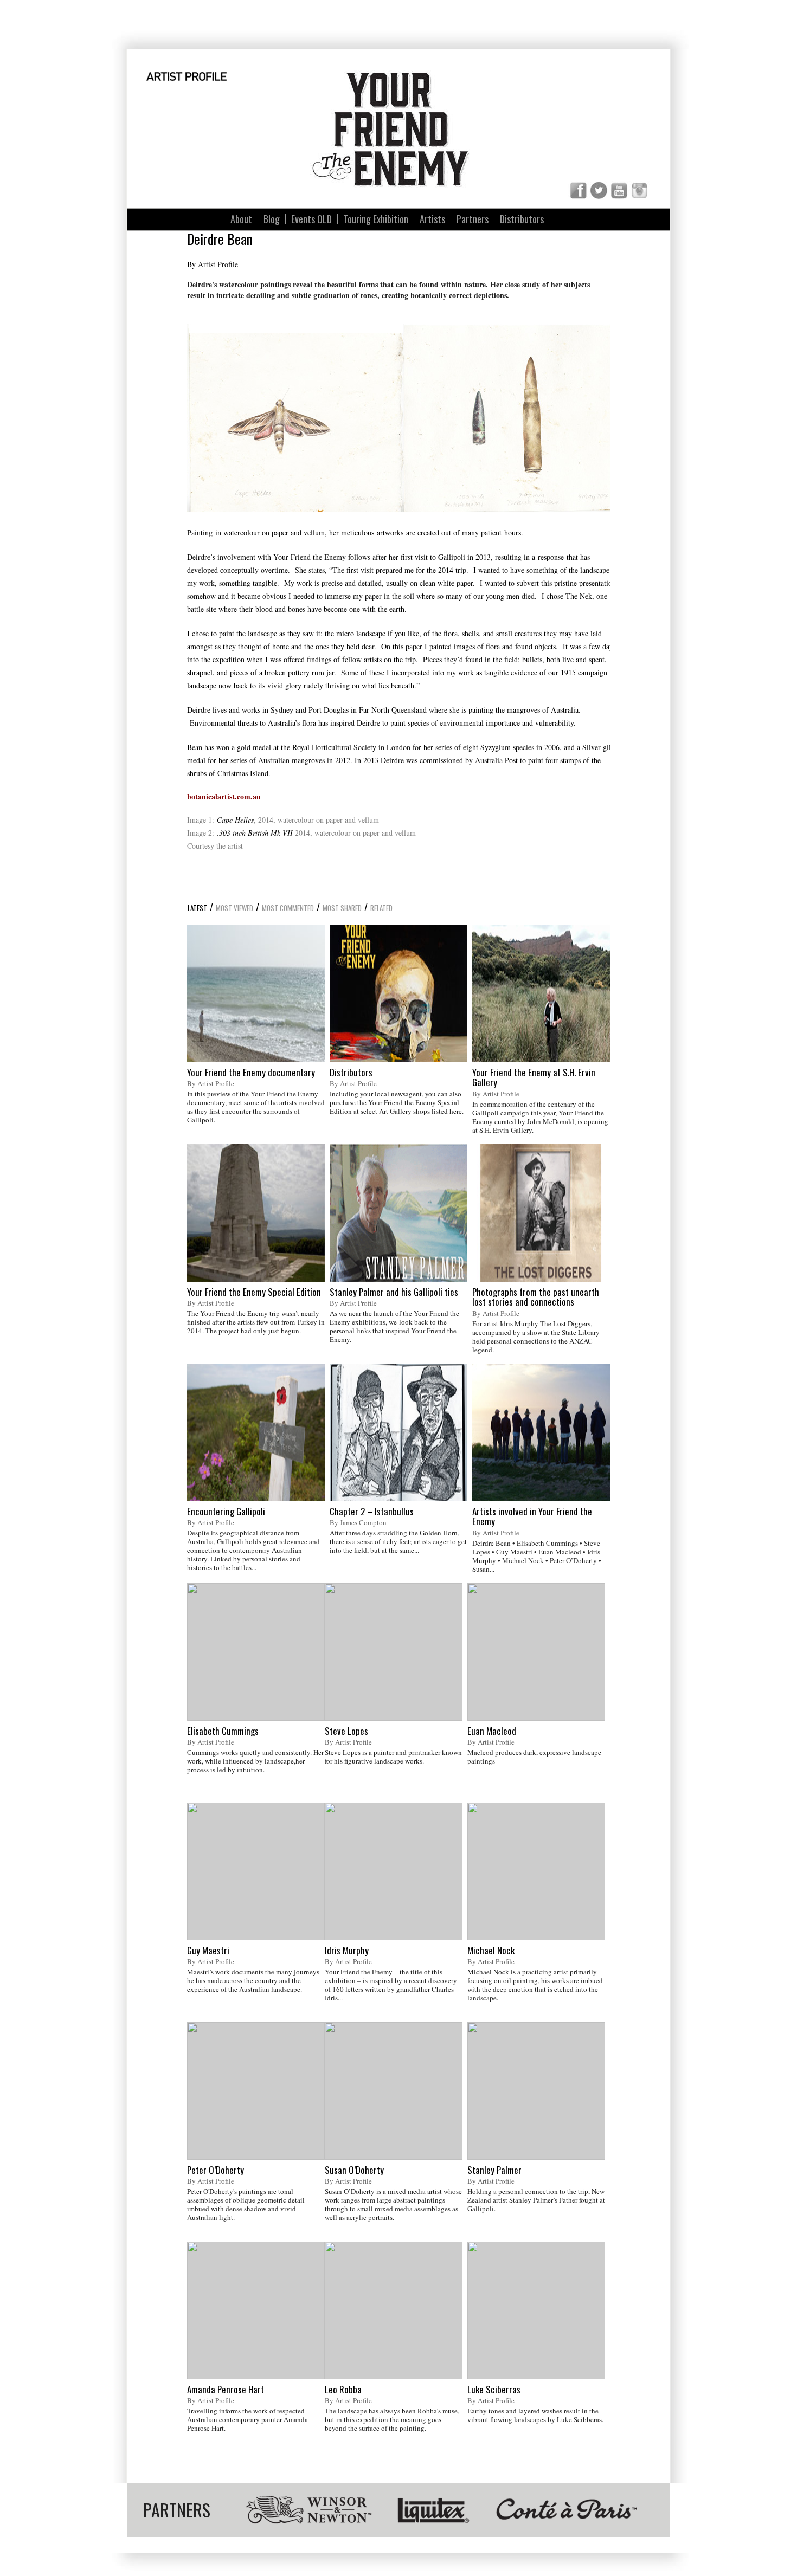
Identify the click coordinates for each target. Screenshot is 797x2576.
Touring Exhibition (376, 219)
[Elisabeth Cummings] (256, 1652)
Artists (432, 219)
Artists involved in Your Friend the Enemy (532, 1517)
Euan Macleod (492, 1731)
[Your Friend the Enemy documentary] (256, 993)
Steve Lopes (346, 1731)
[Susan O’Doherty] (394, 2091)
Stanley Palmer (494, 2170)
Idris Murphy (347, 1951)
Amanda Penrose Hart (226, 2390)
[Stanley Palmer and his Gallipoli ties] (398, 1213)
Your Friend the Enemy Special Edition (254, 1292)
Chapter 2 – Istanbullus (372, 1512)
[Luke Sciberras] (536, 2310)
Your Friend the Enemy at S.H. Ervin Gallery (534, 1078)
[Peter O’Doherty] (256, 2091)
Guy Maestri (208, 1951)
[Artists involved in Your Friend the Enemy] (541, 1432)
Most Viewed (234, 908)
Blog (272, 219)
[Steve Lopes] (394, 1652)
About (241, 219)
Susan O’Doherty (354, 2170)
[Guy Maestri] (256, 1871)
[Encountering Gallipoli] (256, 1432)
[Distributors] (398, 993)
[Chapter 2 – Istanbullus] (398, 1432)
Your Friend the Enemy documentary (251, 1073)
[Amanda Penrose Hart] (256, 2310)
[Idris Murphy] (394, 1871)
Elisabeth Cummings (223, 1731)
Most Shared (342, 908)
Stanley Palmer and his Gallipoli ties (394, 1292)
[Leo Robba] (394, 2310)
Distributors (522, 219)
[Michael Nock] (536, 1871)
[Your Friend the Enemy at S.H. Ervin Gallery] (541, 993)
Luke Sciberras (494, 2390)
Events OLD (311, 219)
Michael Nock (491, 1951)
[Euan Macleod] (536, 1652)
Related (381, 908)
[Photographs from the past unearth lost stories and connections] (541, 1213)
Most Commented (288, 908)
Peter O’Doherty (216, 2170)
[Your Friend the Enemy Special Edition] (256, 1213)
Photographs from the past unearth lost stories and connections (536, 1297)
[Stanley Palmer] (536, 2091)
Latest (197, 908)
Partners (473, 219)
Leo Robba (343, 2390)
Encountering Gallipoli (226, 1512)
